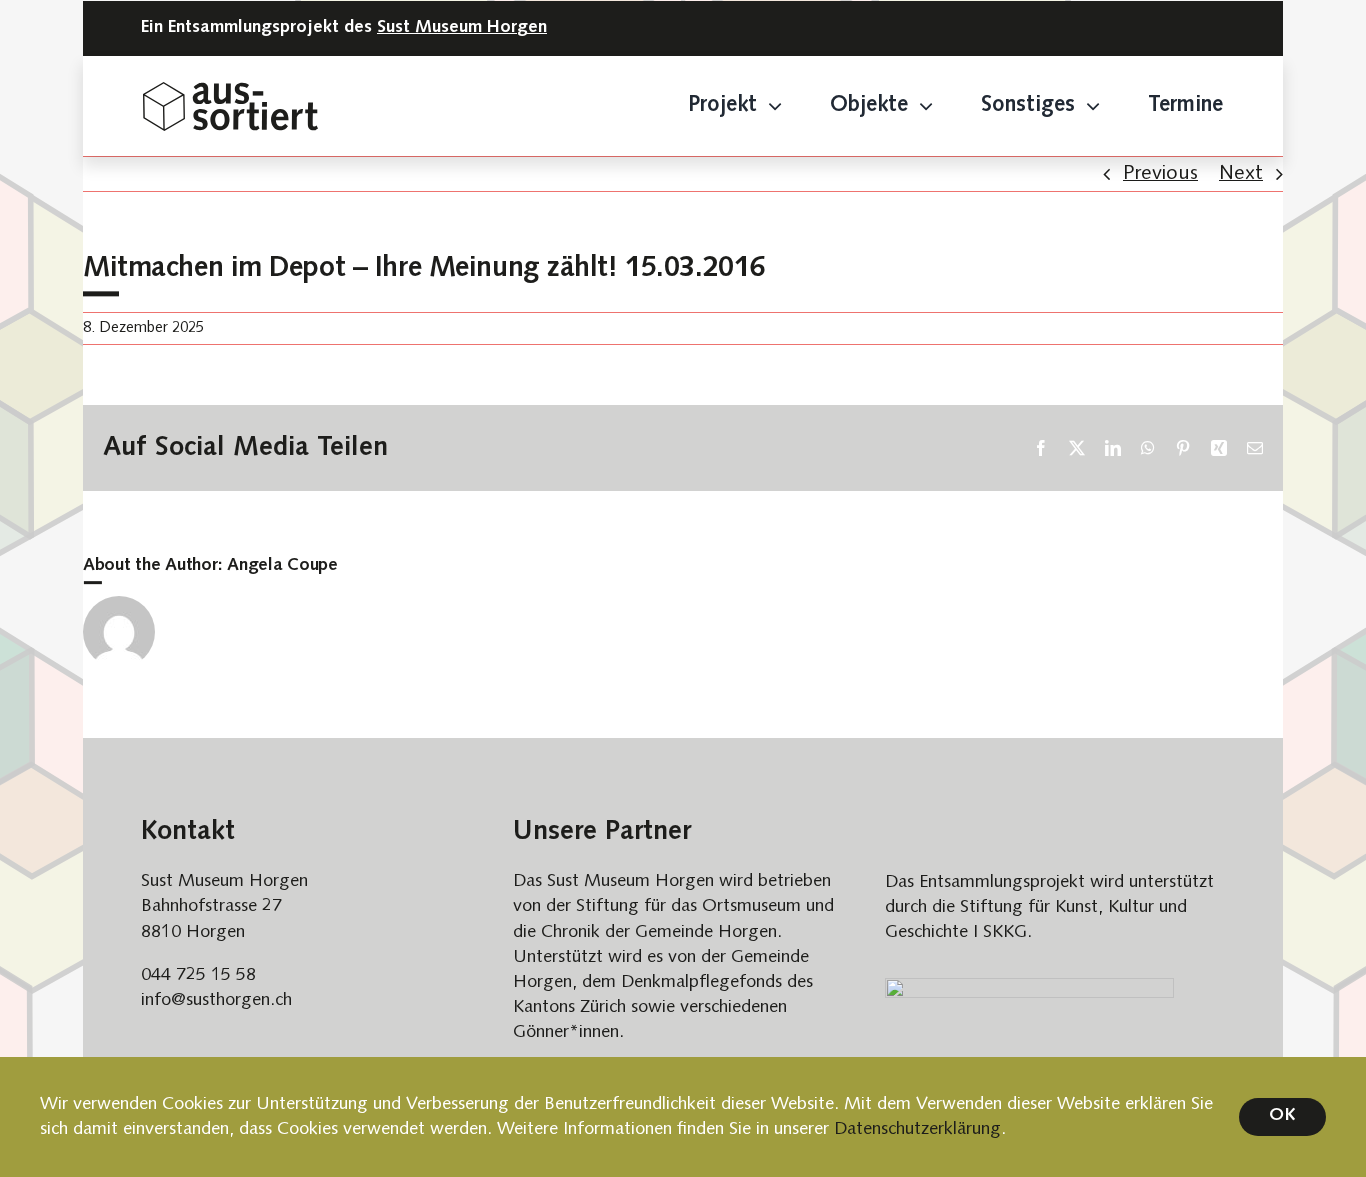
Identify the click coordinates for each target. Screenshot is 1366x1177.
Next (1241, 174)
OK (1282, 1116)
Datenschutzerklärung (917, 1129)
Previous (1160, 174)
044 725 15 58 (198, 975)
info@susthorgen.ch (216, 1000)
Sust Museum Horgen (462, 28)
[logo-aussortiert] (230, 92)
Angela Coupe (282, 566)
